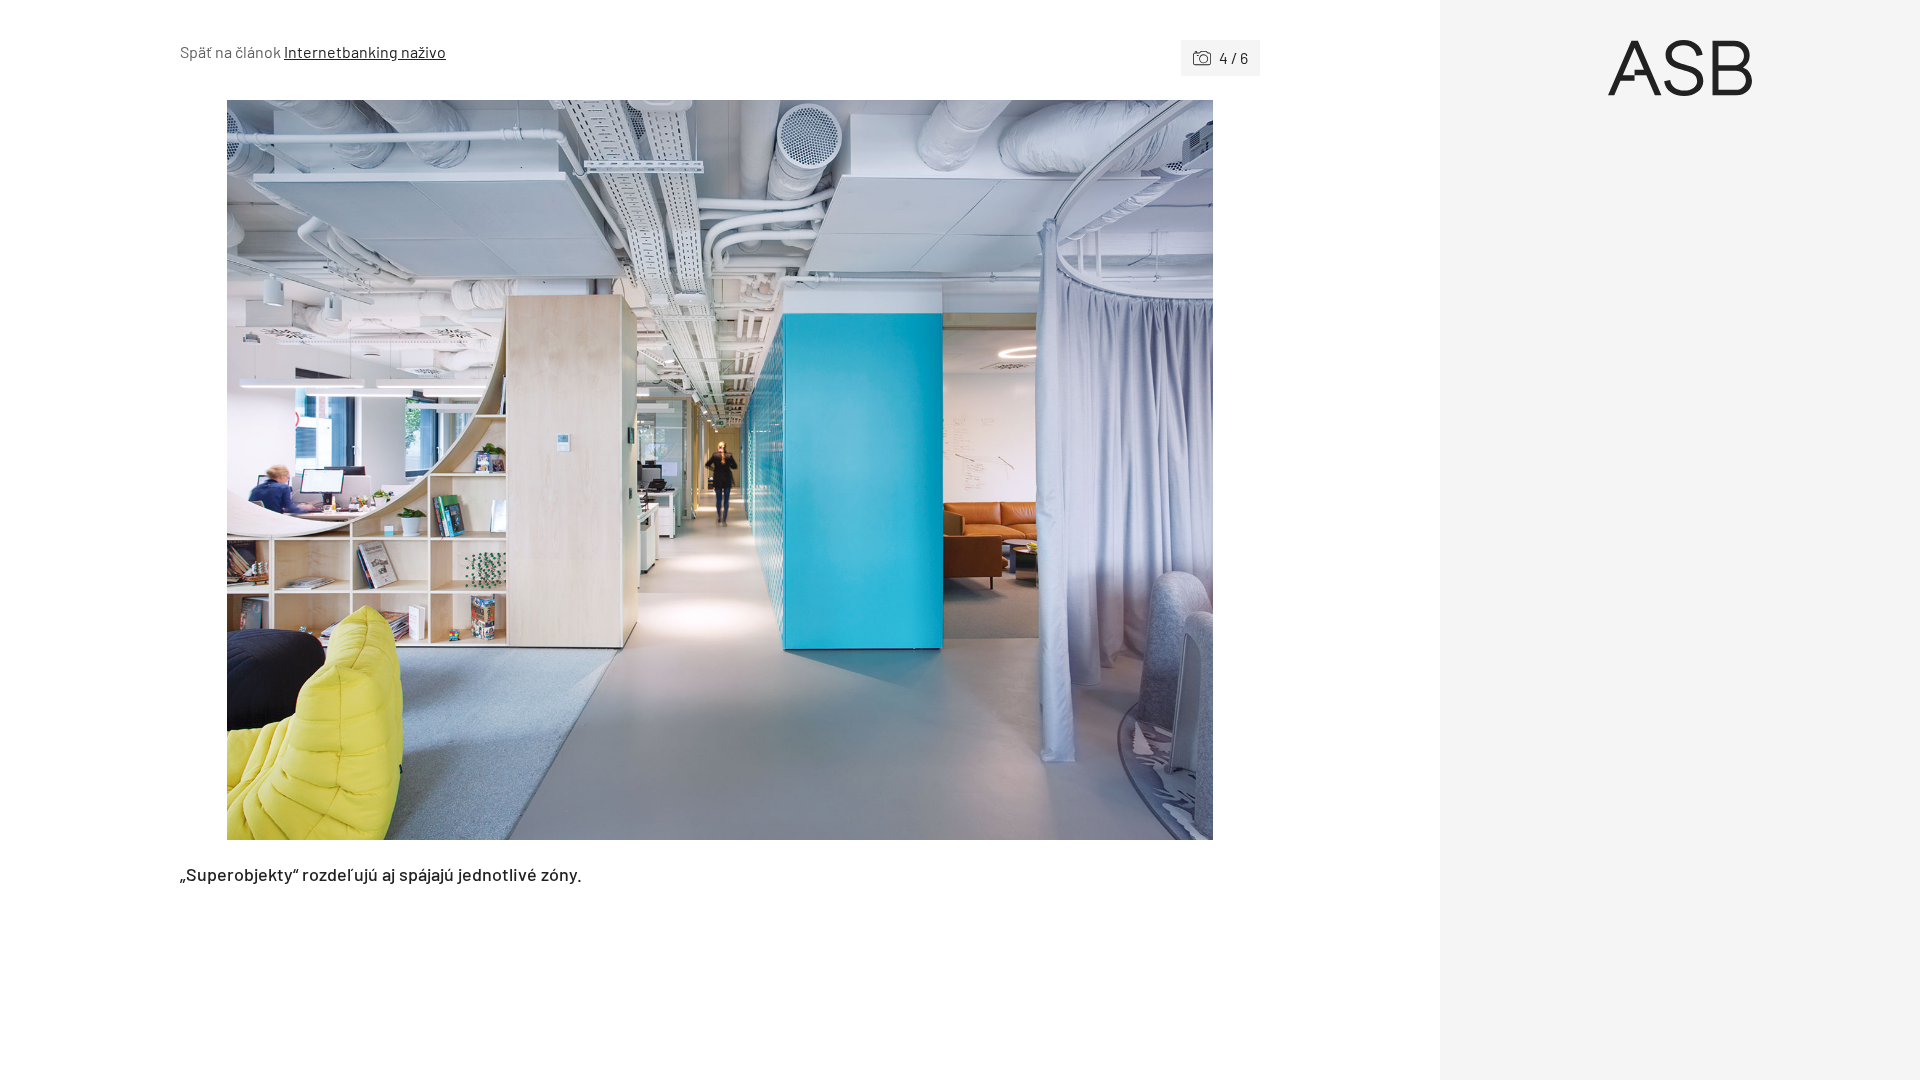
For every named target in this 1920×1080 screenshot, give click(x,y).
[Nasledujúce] (990, 470)
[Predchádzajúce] (450, 470)
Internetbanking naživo (365, 51)
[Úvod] (1680, 68)
